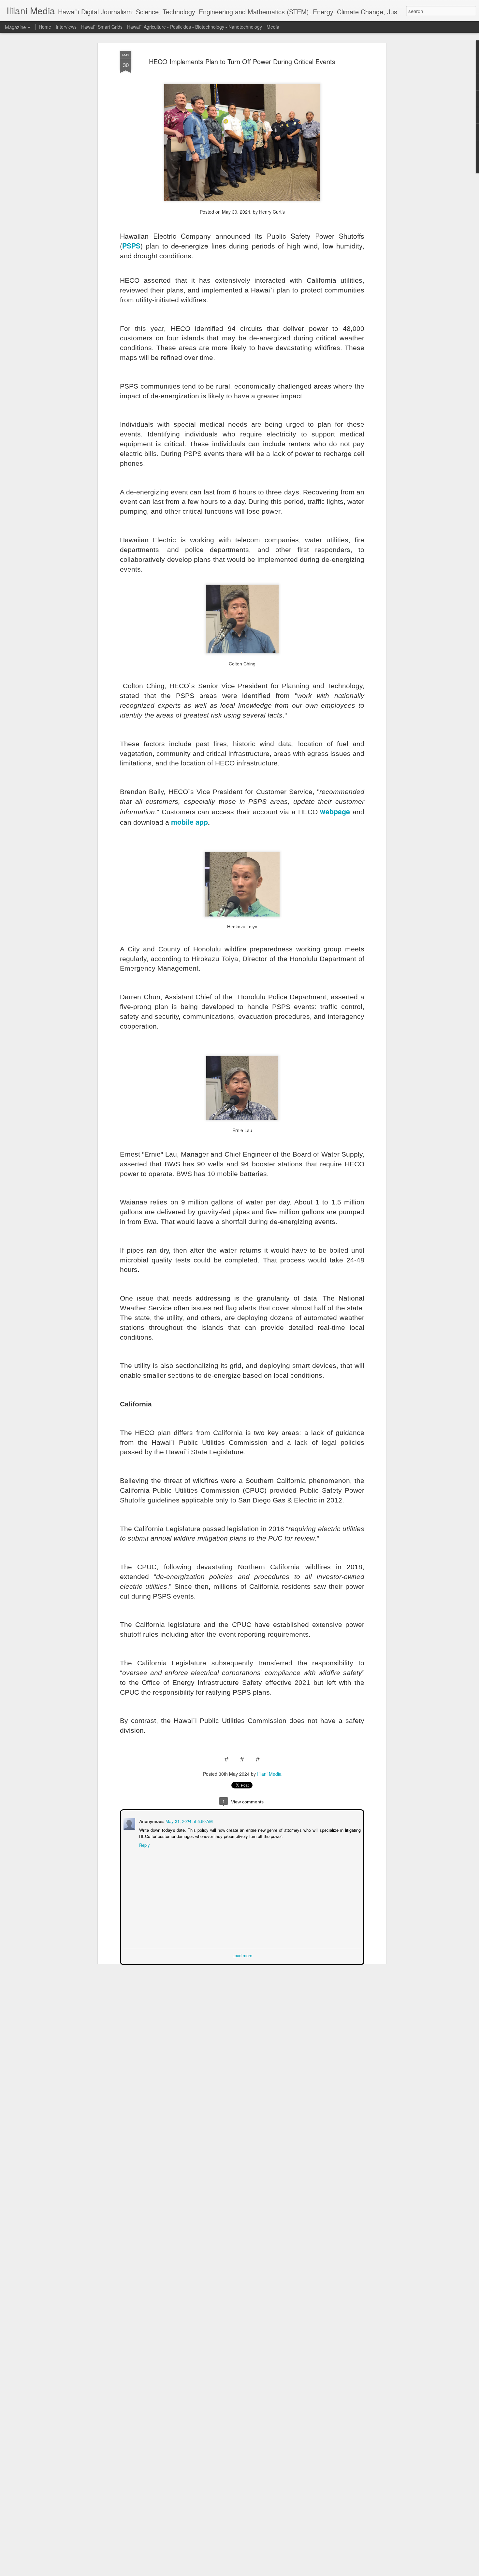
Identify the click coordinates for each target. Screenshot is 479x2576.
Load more (242, 1955)
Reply (144, 1844)
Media (273, 27)
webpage (335, 811)
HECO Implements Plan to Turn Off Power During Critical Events (242, 61)
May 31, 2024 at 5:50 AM (189, 1821)
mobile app (189, 822)
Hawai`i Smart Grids (102, 27)
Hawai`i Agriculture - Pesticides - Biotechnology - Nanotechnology (195, 27)
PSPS (131, 246)
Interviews (66, 27)
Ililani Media (269, 1774)
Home (45, 27)
